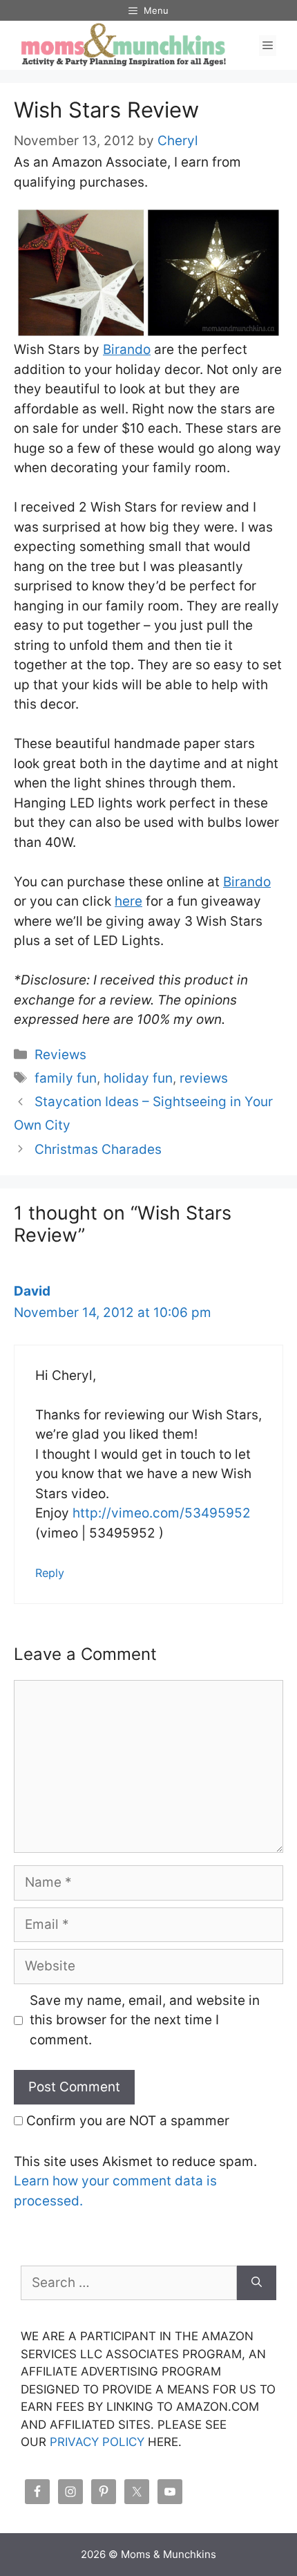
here (128, 901)
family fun (66, 1078)
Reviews (60, 1055)
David (32, 1291)
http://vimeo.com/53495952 (162, 1513)
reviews (204, 1078)
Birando (127, 349)
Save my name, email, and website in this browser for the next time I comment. (145, 2020)
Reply (50, 1573)
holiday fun (138, 1078)
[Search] (257, 2283)
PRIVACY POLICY (97, 2442)
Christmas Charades (98, 1149)
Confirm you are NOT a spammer (126, 2121)
